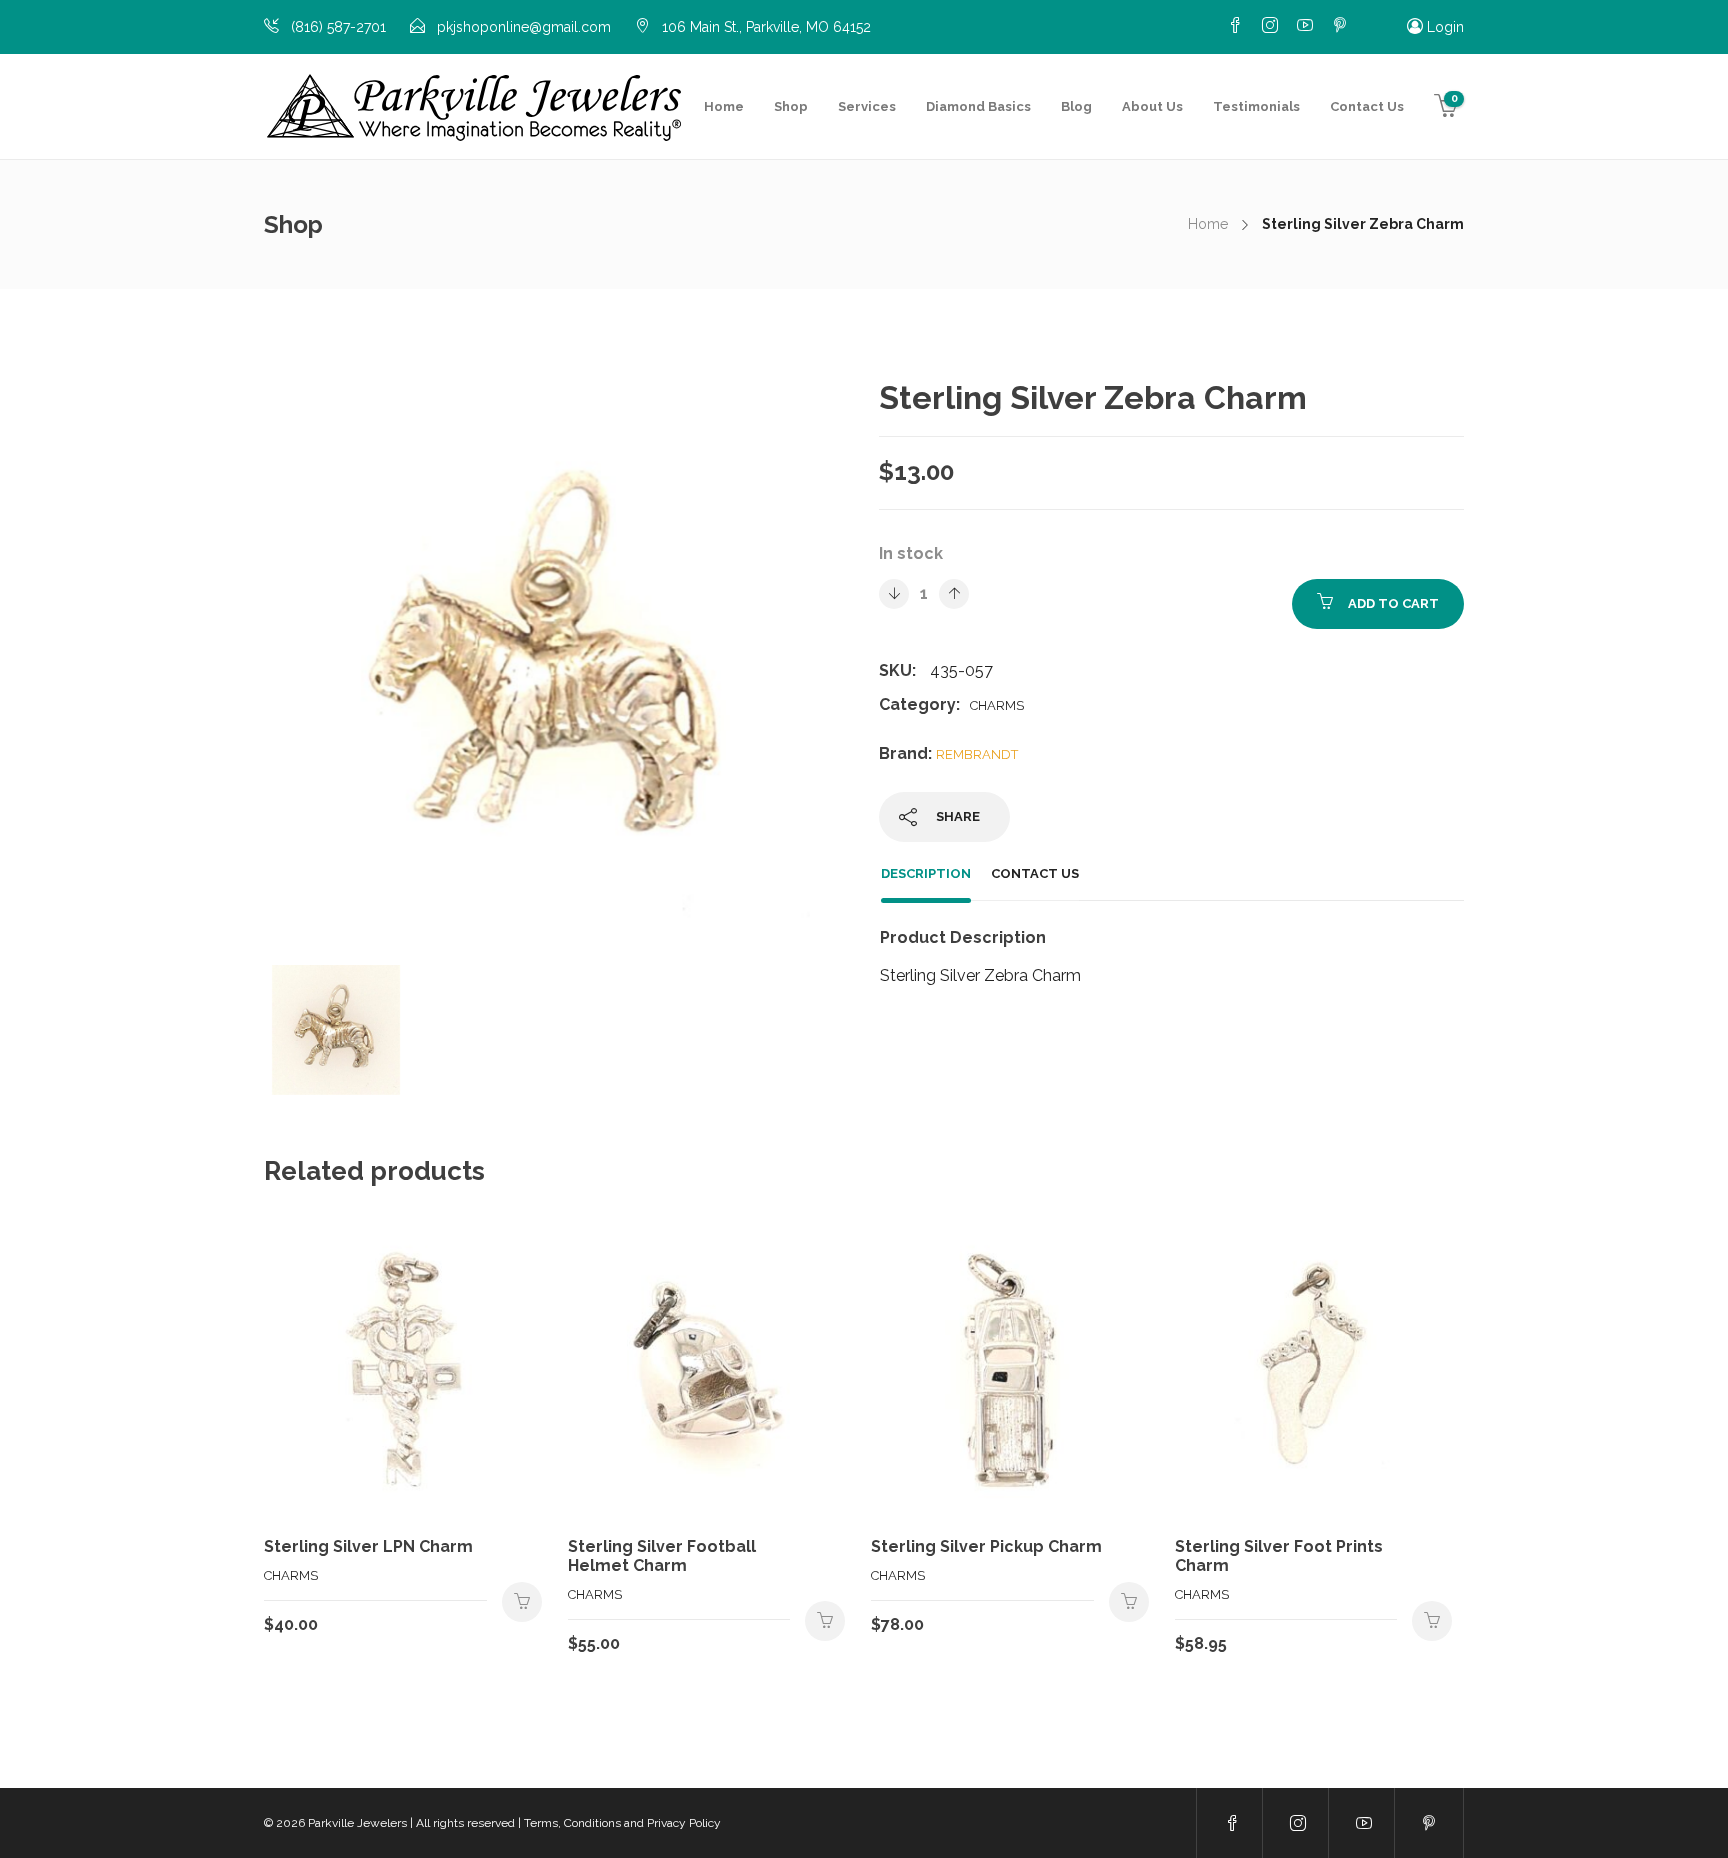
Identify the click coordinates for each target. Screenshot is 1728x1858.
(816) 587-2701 (338, 27)
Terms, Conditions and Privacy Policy (622, 1823)
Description (926, 873)
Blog (1076, 106)
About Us (1152, 106)
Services (867, 106)
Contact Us (1367, 106)
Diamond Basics (978, 106)
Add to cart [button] (522, 1602)
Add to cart (1393, 603)
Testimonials (1256, 106)
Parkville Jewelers (357, 1823)
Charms (997, 705)
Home (724, 106)
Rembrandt (977, 754)
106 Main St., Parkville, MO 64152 (766, 27)
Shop (791, 106)
